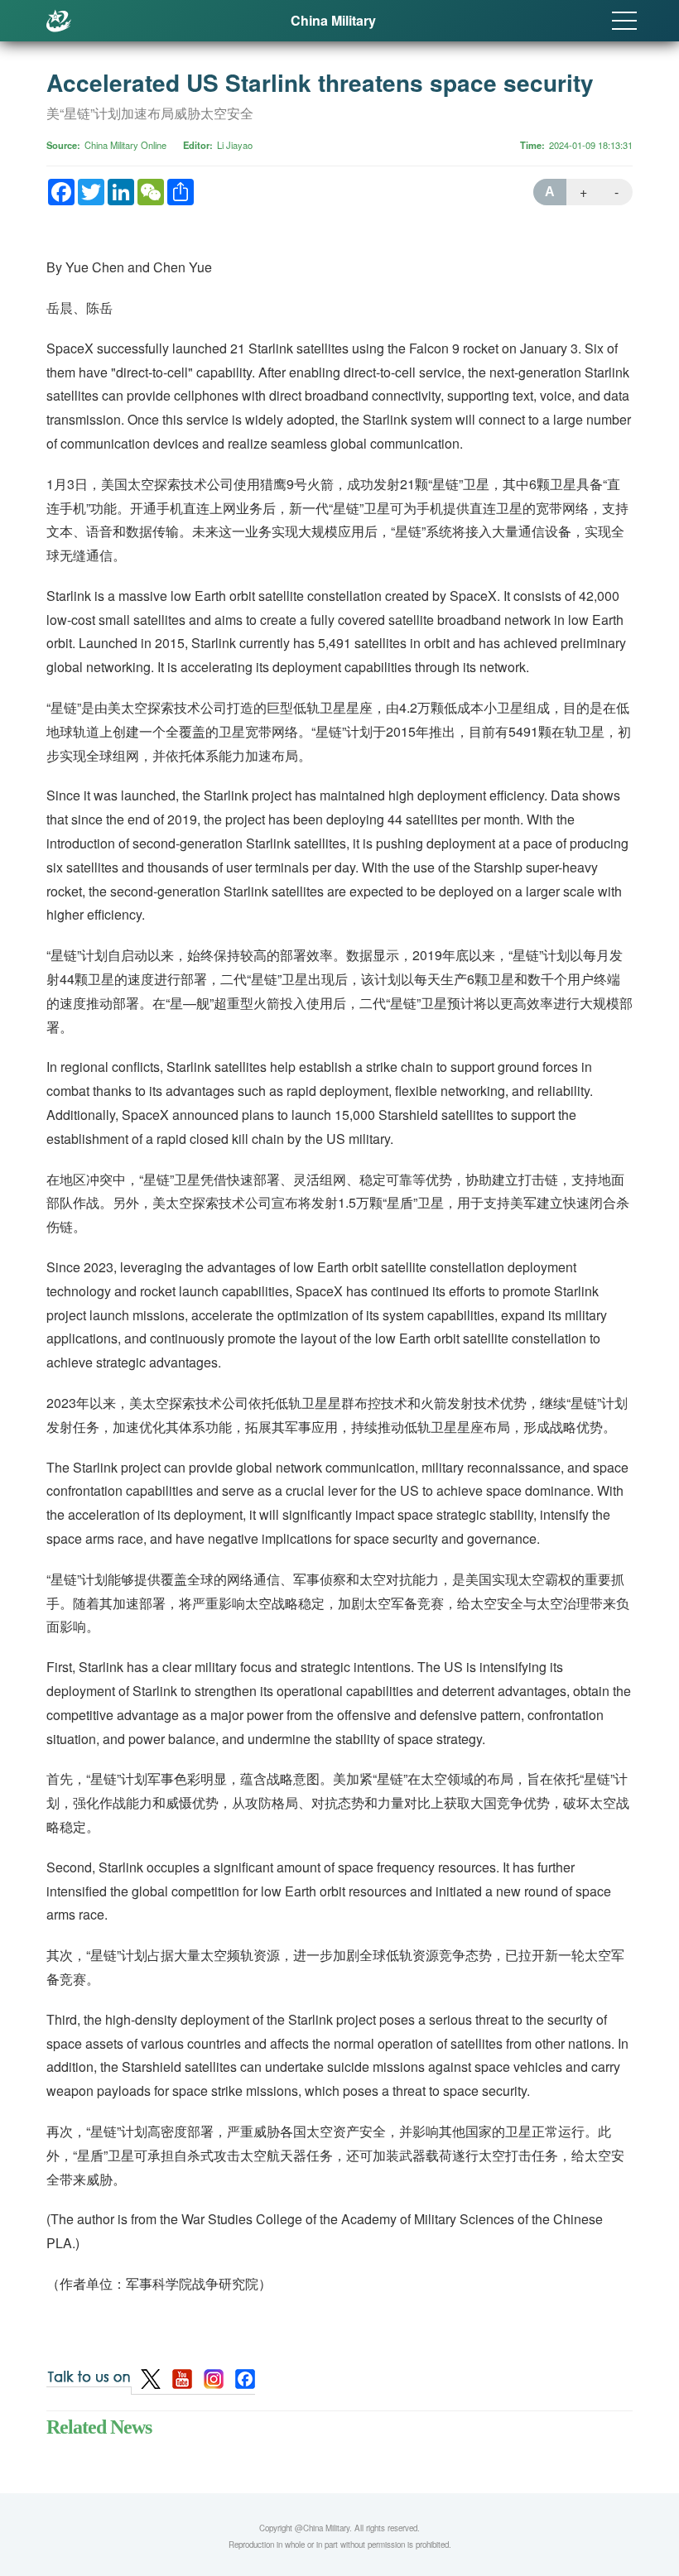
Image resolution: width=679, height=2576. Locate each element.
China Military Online (125, 145)
